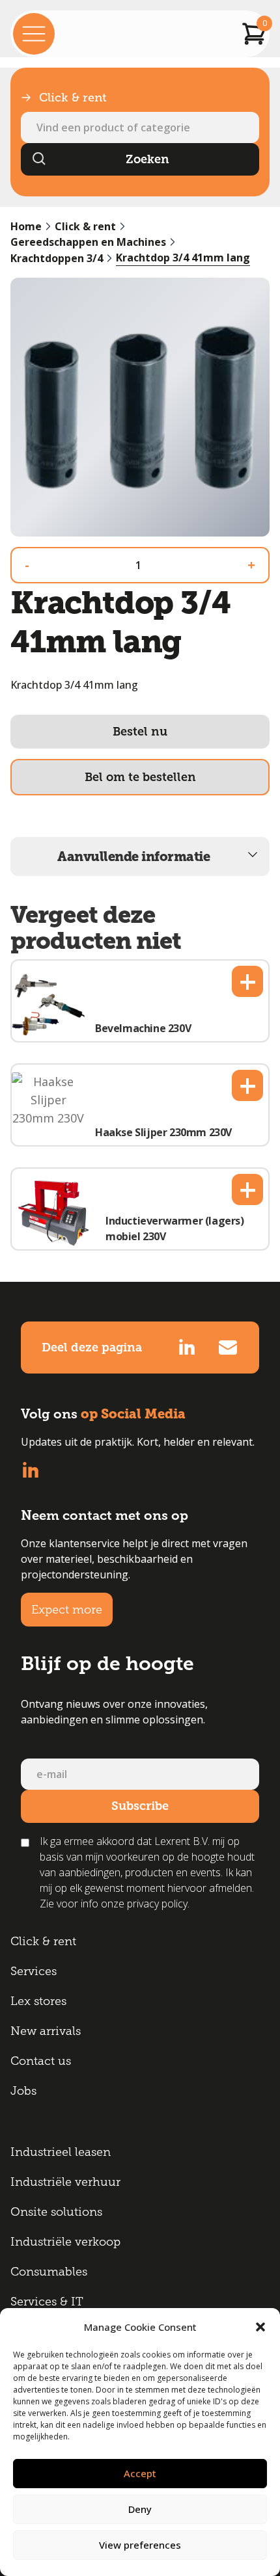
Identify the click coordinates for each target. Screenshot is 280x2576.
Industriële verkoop (65, 2242)
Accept (140, 2473)
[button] (260, 2327)
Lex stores (38, 2001)
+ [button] (248, 981)
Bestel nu (140, 732)
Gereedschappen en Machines (88, 242)
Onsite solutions (56, 2212)
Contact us (41, 2061)
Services (34, 1971)
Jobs (23, 2091)
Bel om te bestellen (140, 777)
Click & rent (85, 226)
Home (26, 226)
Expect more (67, 1610)
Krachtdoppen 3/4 (57, 258)
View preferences (140, 2545)
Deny (140, 2509)
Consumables (49, 2272)
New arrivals (46, 2031)
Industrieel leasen (61, 2152)
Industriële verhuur (65, 2182)
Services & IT (47, 2302)
